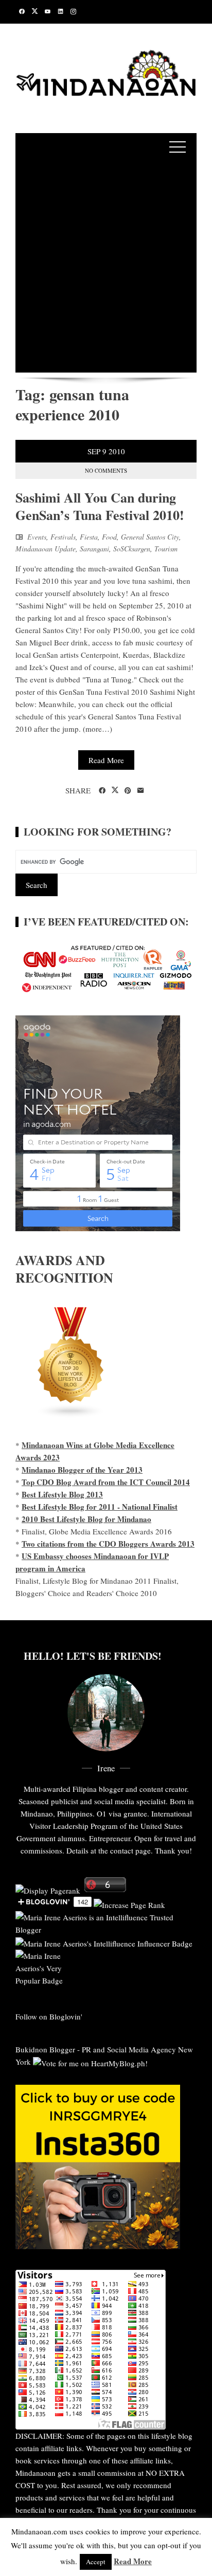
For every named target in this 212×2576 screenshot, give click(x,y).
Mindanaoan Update (46, 549)
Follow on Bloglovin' (49, 2016)
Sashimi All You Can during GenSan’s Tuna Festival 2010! (100, 506)
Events (37, 537)
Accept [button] (96, 2562)
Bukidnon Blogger (45, 2049)
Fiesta (89, 537)
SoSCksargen (132, 549)
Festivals (63, 537)
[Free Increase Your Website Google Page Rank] (129, 1904)
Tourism (166, 549)
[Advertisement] (106, 267)
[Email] (141, 791)
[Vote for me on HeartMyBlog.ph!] (90, 2062)
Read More (106, 760)
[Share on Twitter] (115, 790)
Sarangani (94, 549)
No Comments (106, 470)
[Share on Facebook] (102, 791)
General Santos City (150, 537)
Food (109, 537)
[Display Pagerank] (48, 1889)
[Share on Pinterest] (128, 791)
